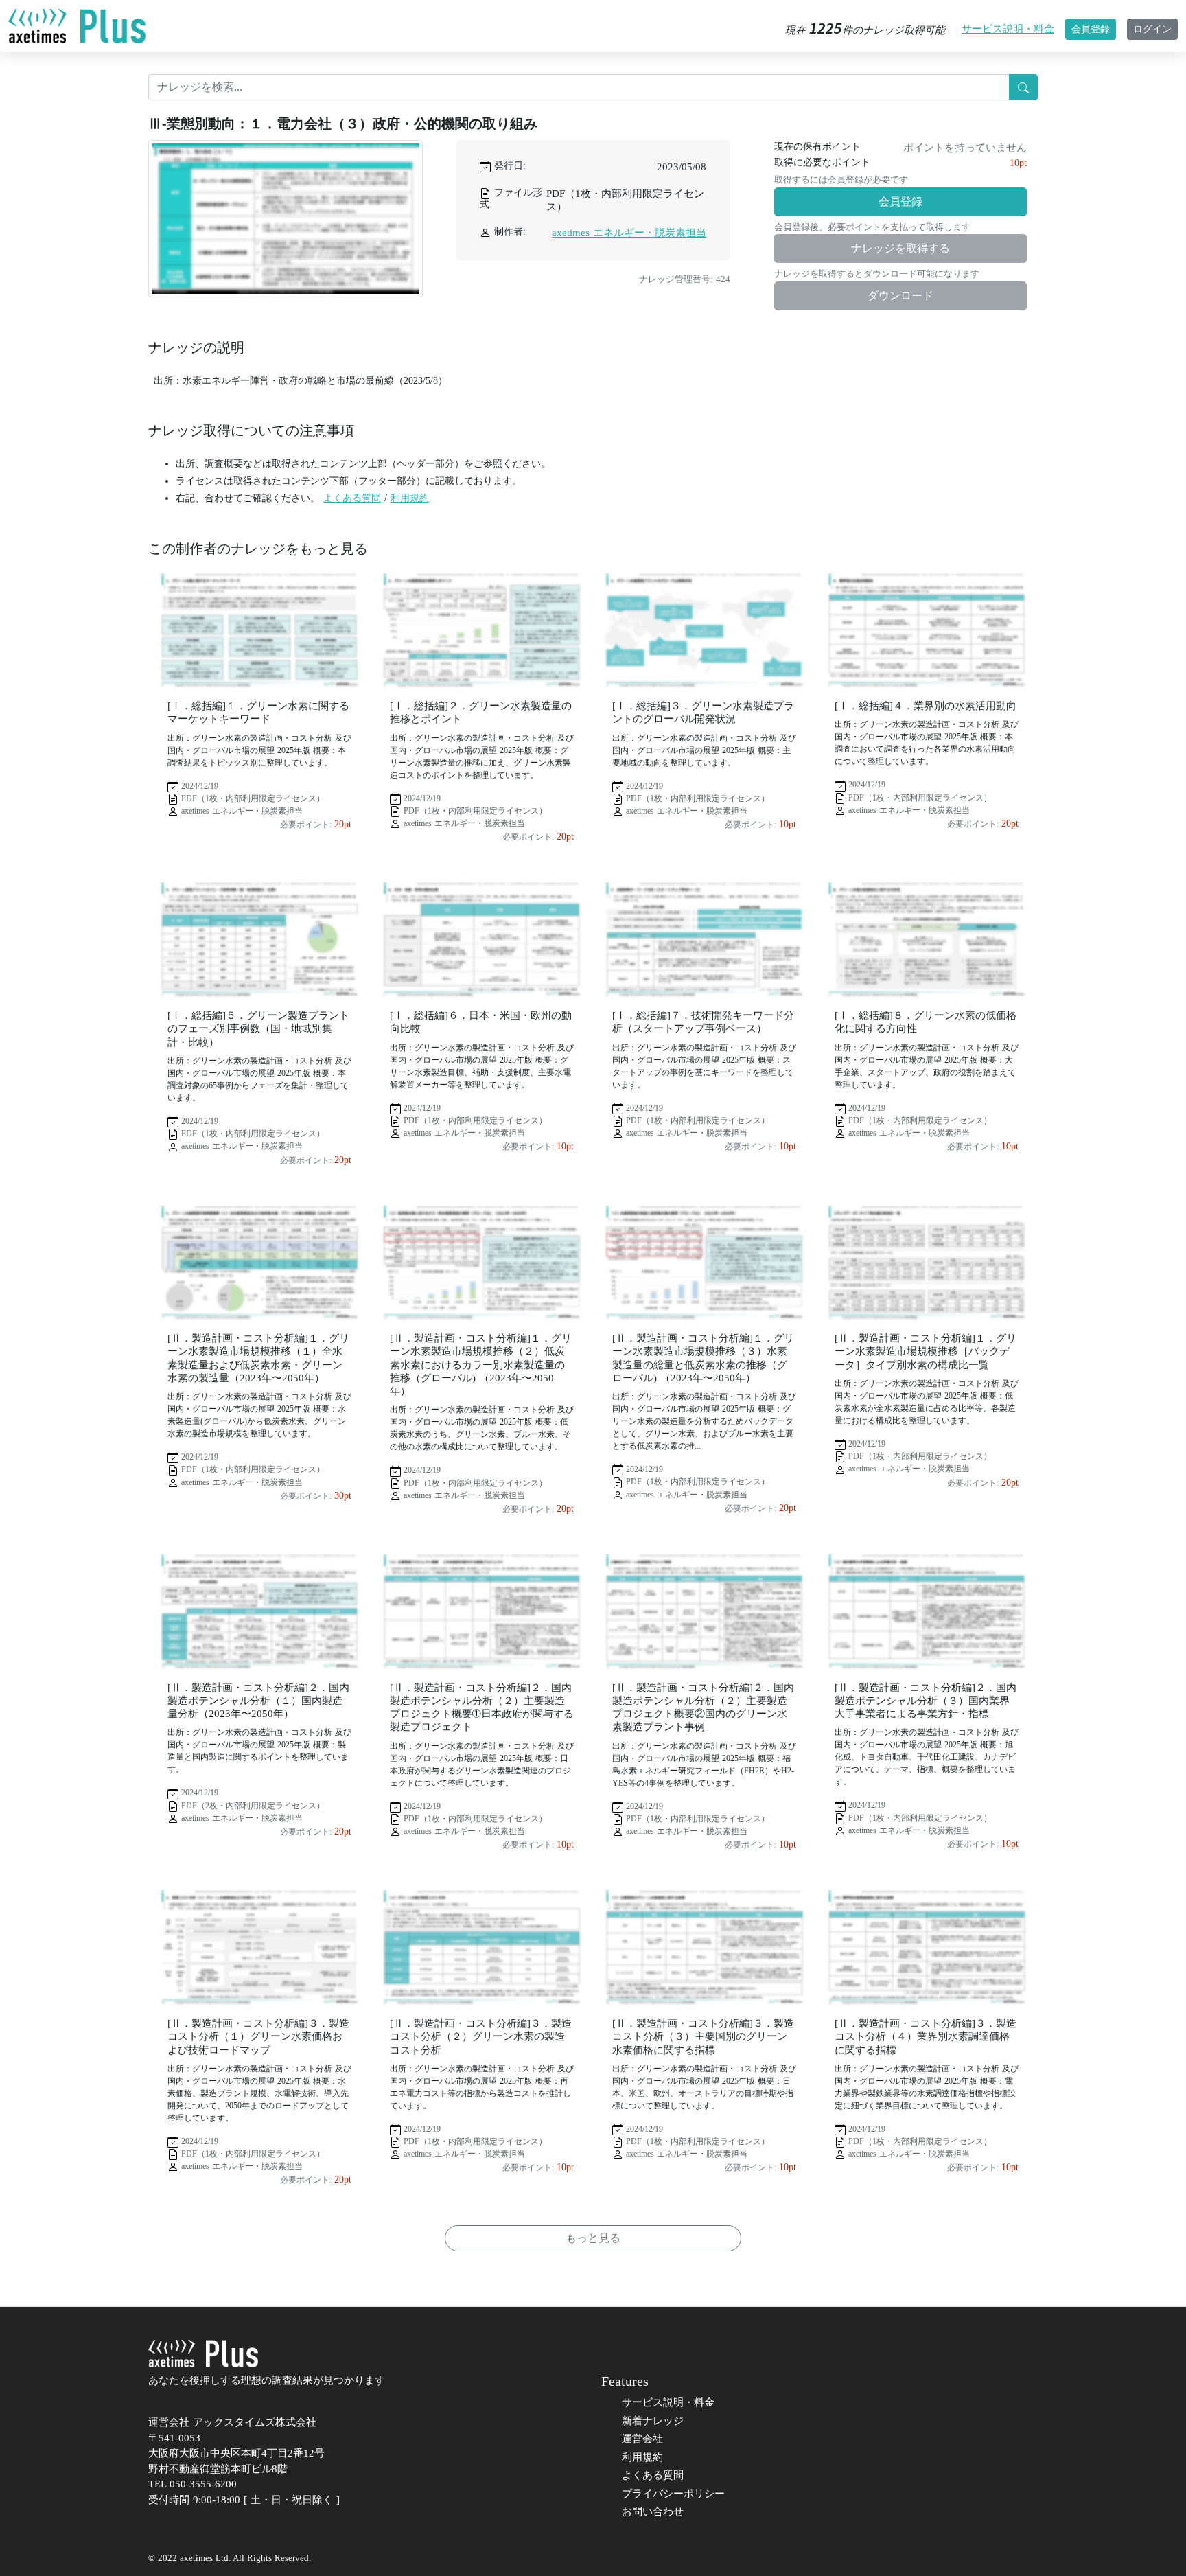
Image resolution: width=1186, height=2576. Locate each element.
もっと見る (593, 2238)
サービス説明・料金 (1008, 29)
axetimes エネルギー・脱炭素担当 (629, 233)
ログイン (1152, 29)
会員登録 (1091, 29)
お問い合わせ (653, 2511)
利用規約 (410, 498)
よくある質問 (352, 498)
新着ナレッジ (653, 2421)
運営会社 (642, 2439)
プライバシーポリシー (673, 2494)
